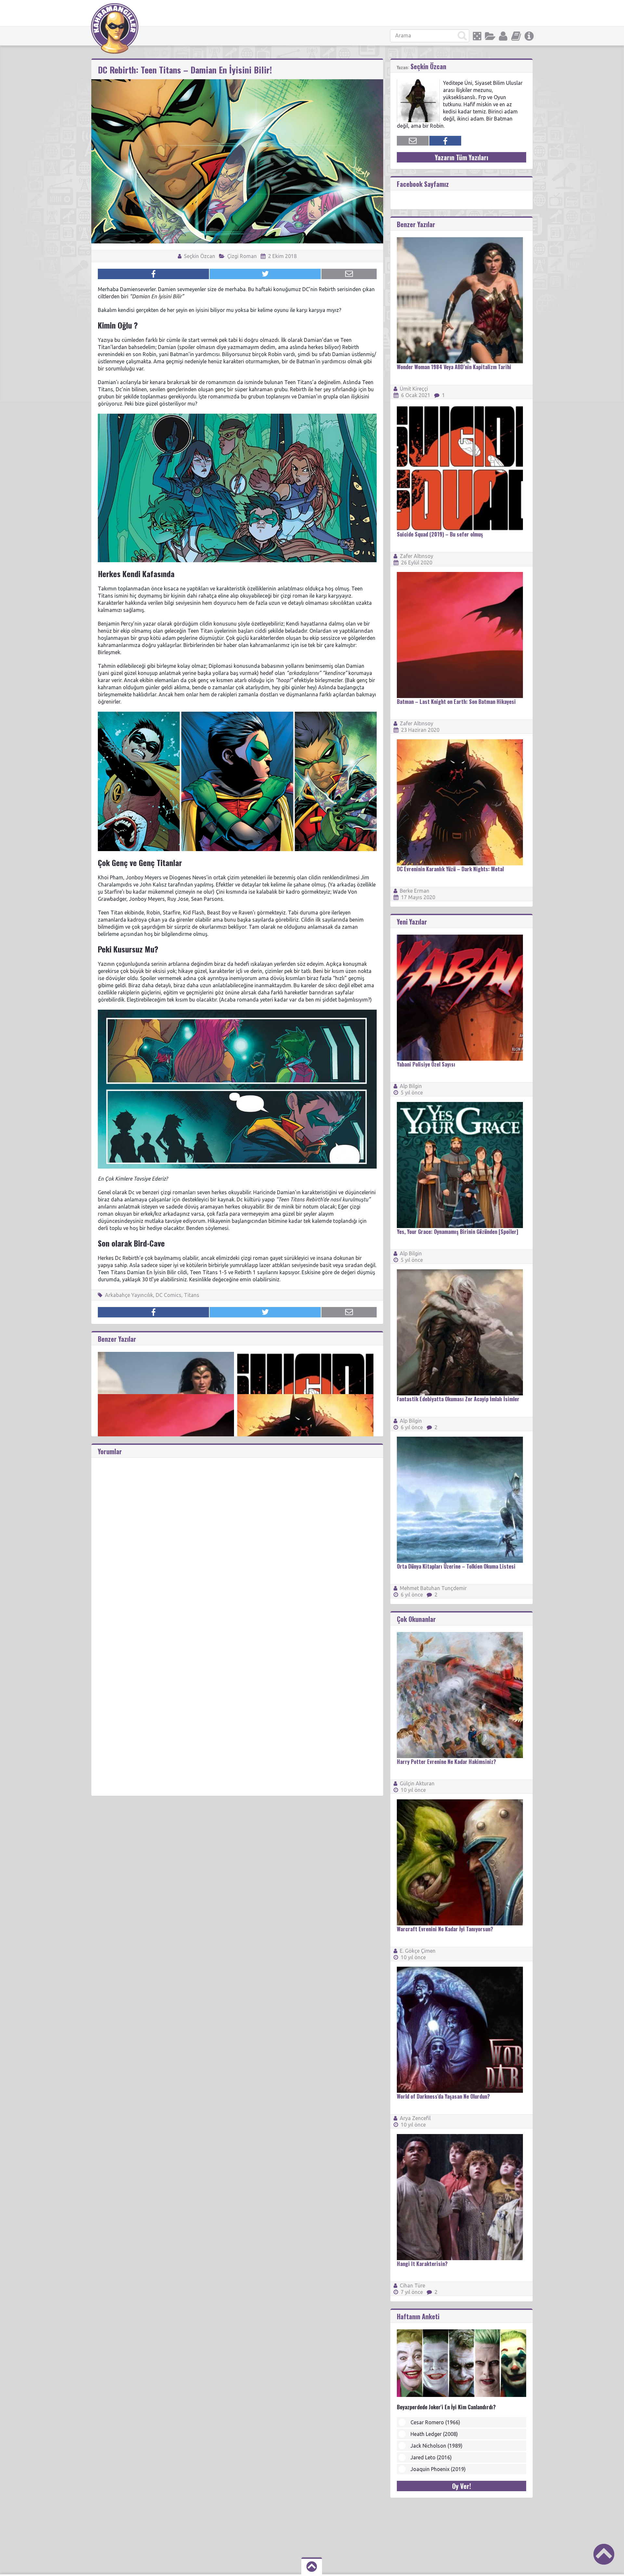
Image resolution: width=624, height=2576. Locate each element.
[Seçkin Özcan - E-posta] (413, 141)
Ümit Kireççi (414, 389)
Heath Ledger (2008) (434, 2434)
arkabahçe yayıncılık (129, 1295)
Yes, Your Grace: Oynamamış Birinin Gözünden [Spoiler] (457, 1232)
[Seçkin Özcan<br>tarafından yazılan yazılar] (418, 82)
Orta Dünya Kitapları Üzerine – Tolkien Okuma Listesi (456, 1566)
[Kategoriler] (490, 36)
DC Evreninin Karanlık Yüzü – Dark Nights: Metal (450, 869)
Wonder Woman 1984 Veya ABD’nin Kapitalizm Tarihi (454, 367)
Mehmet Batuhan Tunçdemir (433, 1588)
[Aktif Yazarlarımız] (503, 36)
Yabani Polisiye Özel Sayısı (426, 1064)
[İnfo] (529, 36)
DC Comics (169, 1295)
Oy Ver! (461, 2486)
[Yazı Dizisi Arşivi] (516, 36)
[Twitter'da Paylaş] (265, 274)
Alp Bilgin (411, 1086)
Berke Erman (415, 891)
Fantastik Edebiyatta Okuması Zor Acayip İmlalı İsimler (458, 1399)
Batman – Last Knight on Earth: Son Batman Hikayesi (456, 702)
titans (192, 1295)
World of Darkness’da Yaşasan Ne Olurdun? (443, 2096)
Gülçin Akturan (417, 1783)
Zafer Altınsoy (416, 556)
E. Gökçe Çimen (418, 1951)
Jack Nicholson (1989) (436, 2446)
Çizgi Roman (242, 256)
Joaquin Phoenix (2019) (438, 2469)
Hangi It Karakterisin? (422, 2264)
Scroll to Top (604, 2554)
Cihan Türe (412, 2285)
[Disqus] (237, 1539)
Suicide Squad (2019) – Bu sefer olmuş (440, 534)
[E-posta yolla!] (349, 274)
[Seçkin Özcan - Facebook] (445, 141)
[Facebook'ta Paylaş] (153, 274)
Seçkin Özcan (199, 256)
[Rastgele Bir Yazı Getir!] (477, 36)
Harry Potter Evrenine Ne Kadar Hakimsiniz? (446, 1762)
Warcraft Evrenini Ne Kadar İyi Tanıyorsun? (445, 1929)
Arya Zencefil (415, 2118)
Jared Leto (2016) (431, 2457)
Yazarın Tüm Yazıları (461, 157)
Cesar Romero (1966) (435, 2422)
